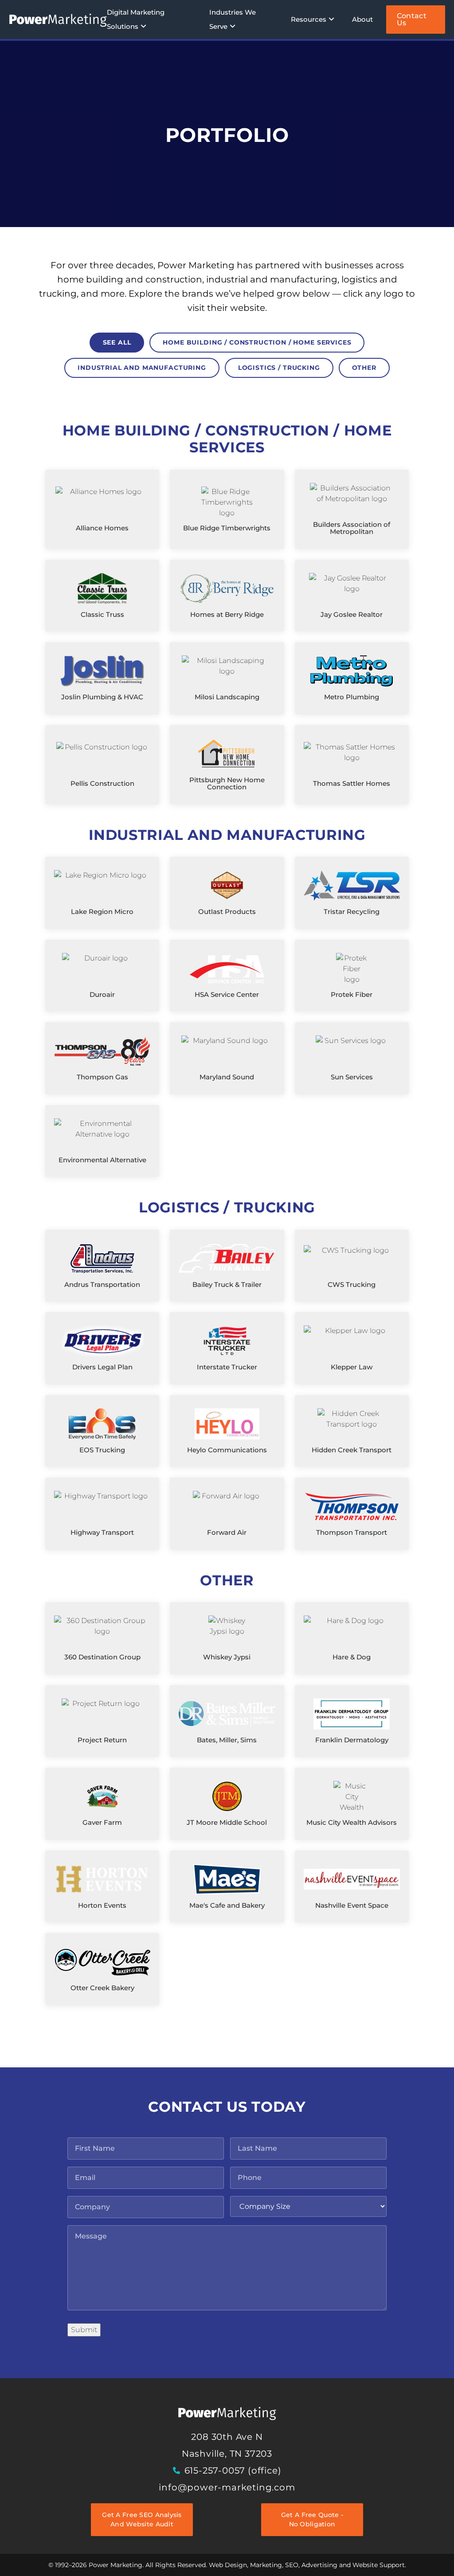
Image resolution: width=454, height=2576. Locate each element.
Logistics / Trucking (279, 368)
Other (364, 368)
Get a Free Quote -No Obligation (312, 2519)
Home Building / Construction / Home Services (257, 342)
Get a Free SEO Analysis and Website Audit (142, 2519)
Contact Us (412, 19)
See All (117, 342)
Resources (309, 19)
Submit (84, 2330)
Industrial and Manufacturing (142, 368)
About (362, 19)
